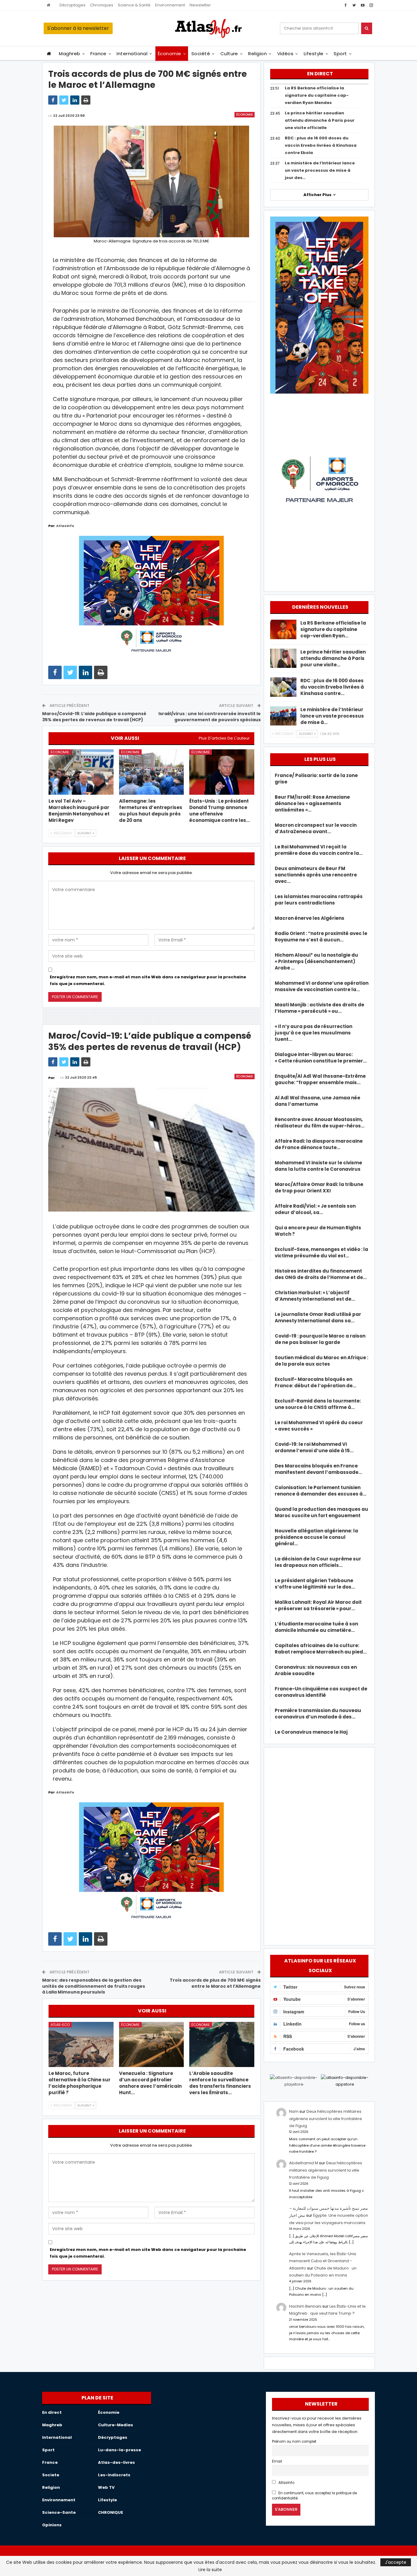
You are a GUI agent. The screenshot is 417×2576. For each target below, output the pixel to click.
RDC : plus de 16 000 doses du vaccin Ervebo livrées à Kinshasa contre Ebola (321, 145)
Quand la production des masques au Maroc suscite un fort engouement (321, 1512)
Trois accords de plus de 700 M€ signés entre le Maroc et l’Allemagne (215, 1983)
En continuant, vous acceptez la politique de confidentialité (314, 2496)
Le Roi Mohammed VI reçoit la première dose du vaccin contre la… (319, 850)
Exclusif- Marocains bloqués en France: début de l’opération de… (315, 1382)
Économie (170, 54)
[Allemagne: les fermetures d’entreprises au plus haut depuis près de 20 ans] (152, 772)
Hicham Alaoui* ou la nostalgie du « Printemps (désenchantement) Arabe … (316, 961)
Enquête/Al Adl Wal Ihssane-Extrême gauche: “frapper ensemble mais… (320, 1079)
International (132, 54)
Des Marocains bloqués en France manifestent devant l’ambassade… (318, 1469)
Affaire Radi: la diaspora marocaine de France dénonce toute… (319, 1144)
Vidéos (285, 54)
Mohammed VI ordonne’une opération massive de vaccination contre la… (322, 986)
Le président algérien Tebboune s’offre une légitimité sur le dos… (315, 1584)
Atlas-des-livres (116, 2462)
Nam (294, 2111)
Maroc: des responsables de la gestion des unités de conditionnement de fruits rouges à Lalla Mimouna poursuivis (94, 1986)
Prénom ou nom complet (294, 2442)
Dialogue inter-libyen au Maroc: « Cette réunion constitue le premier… (321, 1058)
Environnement (170, 5)
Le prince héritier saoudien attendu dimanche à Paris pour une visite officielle (320, 120)
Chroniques (102, 5)
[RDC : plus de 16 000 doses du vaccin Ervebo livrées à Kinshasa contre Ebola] (283, 687)
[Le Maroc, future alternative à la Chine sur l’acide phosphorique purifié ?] (81, 2045)
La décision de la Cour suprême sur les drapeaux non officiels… (318, 1562)
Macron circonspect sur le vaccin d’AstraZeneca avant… (316, 828)
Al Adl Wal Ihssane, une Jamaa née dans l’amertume (317, 1101)
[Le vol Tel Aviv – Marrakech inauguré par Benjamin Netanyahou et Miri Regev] (81, 772)
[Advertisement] (319, 1845)
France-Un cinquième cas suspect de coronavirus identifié (321, 1692)
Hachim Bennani (305, 2306)
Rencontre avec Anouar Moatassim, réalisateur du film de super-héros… (320, 1123)
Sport (340, 54)
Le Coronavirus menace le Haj (311, 1732)
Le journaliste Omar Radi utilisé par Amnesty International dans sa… (318, 1317)
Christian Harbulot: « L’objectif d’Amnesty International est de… (315, 1296)
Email (277, 2461)
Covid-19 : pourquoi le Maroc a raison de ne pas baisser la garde (320, 1339)
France (98, 54)
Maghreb (69, 54)
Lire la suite (210, 2570)
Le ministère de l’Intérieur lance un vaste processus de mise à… (332, 716)
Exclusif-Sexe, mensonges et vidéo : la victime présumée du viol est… (321, 1252)
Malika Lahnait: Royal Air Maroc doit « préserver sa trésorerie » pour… (318, 1605)
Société (201, 54)
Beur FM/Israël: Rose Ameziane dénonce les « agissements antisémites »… (312, 803)
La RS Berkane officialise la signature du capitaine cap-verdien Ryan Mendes (317, 95)
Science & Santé (134, 5)
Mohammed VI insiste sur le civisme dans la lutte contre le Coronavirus (318, 1166)
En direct (52, 2412)
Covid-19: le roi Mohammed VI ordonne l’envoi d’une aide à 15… (314, 1447)
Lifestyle (314, 54)
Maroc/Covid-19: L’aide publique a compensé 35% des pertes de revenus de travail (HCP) (94, 717)
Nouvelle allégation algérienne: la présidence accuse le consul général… (316, 1537)
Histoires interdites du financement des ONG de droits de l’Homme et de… (321, 1274)
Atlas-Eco (60, 2025)
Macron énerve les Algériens (310, 918)
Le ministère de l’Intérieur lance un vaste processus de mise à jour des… (320, 170)
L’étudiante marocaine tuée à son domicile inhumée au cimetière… (316, 1627)
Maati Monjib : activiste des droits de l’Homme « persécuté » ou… (319, 1008)
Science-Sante (59, 2512)
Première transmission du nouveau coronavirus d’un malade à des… (318, 1714)
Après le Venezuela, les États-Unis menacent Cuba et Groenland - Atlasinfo (323, 2261)
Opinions (52, 2525)
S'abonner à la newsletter (78, 28)
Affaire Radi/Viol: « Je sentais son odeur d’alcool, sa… (315, 1209)
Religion (257, 54)
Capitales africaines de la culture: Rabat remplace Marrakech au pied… (321, 1649)
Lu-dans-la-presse (120, 2450)
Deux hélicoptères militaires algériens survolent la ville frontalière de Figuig (326, 2119)
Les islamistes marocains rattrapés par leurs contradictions (319, 900)
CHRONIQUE (111, 2512)
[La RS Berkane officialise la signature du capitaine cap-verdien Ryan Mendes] (283, 629)
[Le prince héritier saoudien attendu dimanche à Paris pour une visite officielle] (283, 658)
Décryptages (73, 5)
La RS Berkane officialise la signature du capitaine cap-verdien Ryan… (333, 629)
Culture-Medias (116, 2425)
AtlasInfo (286, 2483)
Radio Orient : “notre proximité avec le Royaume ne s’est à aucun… (321, 937)
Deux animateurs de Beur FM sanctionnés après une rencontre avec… (316, 875)
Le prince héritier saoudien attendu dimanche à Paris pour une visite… (333, 658)
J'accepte (396, 2562)
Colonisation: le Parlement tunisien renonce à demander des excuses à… (321, 1491)
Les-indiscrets (114, 2475)
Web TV (106, 2487)
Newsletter (200, 5)
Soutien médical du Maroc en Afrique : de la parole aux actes (321, 1361)
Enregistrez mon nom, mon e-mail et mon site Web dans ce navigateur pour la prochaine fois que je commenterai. (148, 980)
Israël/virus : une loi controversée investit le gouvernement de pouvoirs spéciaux (210, 717)
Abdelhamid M (304, 2163)
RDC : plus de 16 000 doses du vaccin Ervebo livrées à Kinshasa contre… (332, 687)
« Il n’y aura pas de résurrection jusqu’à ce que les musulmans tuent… (314, 1033)
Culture (229, 54)
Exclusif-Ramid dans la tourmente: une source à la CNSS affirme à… (318, 1404)
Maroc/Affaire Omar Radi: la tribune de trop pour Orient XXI (319, 1188)
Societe (51, 2475)
